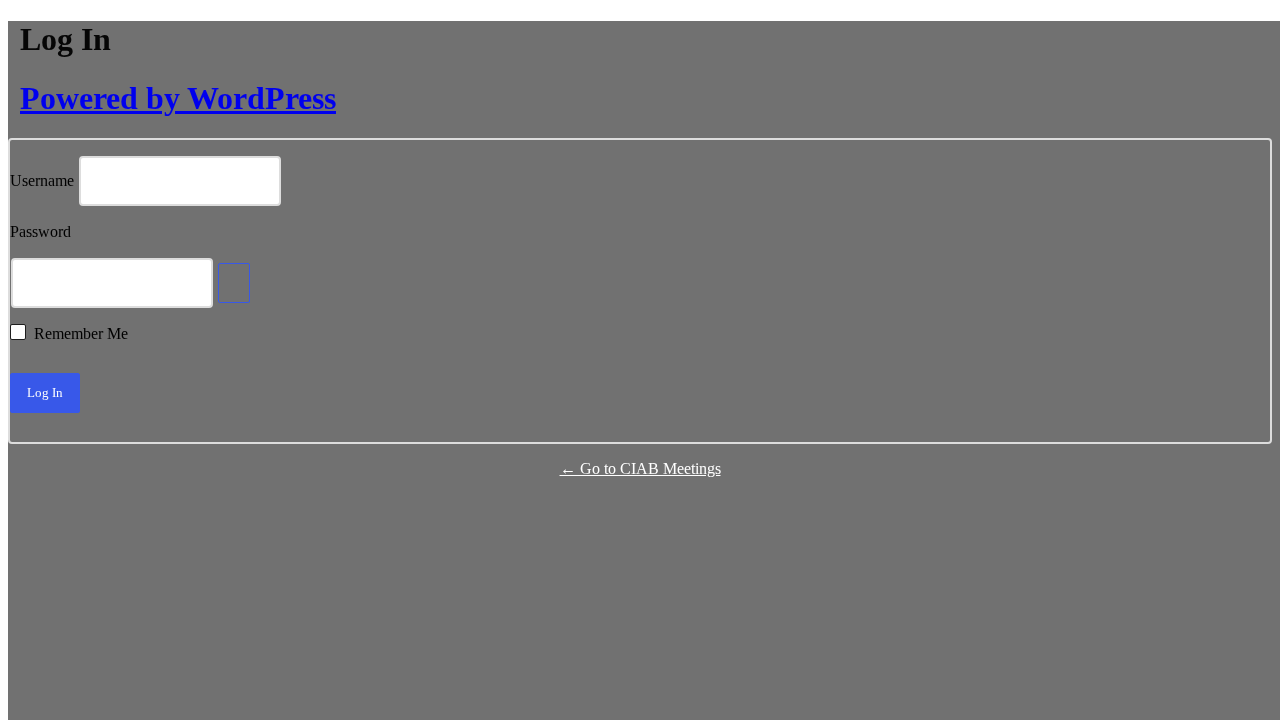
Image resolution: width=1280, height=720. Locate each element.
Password (40, 232)
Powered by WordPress (178, 98)
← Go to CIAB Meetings (640, 468)
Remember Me (81, 333)
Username (42, 181)
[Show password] (234, 283)
